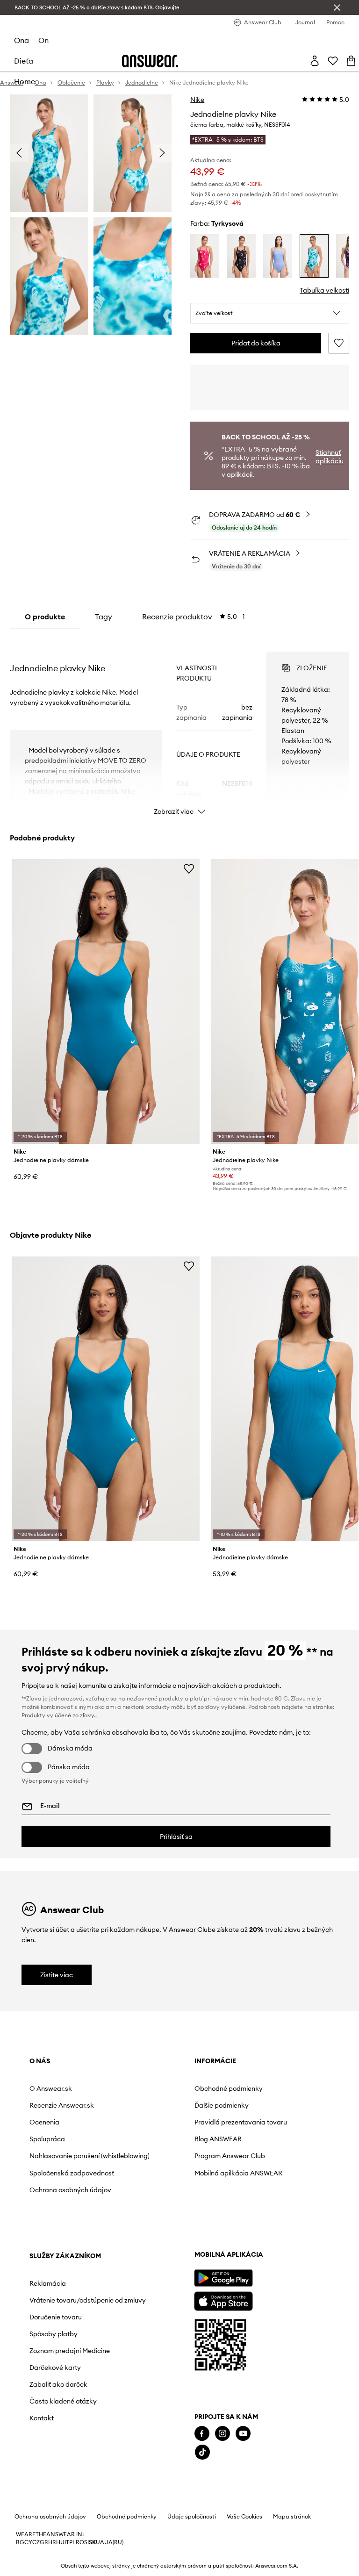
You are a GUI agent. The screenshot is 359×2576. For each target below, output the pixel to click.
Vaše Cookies (244, 2517)
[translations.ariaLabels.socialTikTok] (202, 2452)
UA (100, 2542)
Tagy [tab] (104, 617)
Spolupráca (47, 2139)
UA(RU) (114, 2542)
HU (60, 2542)
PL (72, 2542)
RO (80, 2542)
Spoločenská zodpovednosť (72, 2173)
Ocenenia (44, 2122)
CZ (36, 2542)
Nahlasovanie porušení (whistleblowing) (90, 2156)
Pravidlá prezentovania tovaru (241, 2122)
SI (86, 2542)
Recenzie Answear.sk (62, 2105)
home (25, 81)
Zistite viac (57, 1975)
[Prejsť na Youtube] (243, 2434)
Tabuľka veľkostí (324, 290)
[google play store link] (223, 2278)
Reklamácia (48, 2283)
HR (52, 2542)
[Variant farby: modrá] (278, 256)
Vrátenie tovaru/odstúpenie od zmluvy (88, 2300)
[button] (270, 313)
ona (22, 40)
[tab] (194, 617)
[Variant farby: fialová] (241, 256)
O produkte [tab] (45, 617)
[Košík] (351, 61)
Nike (197, 100)
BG (20, 2542)
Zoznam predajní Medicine (70, 2351)
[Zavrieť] (337, 7)
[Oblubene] (333, 61)
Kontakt (42, 2418)
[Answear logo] (150, 61)
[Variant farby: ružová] (205, 256)
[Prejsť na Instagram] (223, 2434)
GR (44, 2542)
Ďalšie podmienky (222, 2105)
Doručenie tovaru (56, 2317)
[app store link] (223, 2300)
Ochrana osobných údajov (70, 2190)
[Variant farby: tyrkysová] (314, 256)
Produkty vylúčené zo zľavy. (58, 1715)
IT (67, 2542)
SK (92, 2542)
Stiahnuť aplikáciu (330, 457)
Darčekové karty (55, 2368)
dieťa (24, 61)
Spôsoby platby (54, 2334)
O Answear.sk (51, 2088)
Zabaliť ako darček (58, 2384)
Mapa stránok (292, 2517)
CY (28, 2542)
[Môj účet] (315, 61)
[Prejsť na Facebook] (202, 2434)
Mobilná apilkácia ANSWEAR (238, 2173)
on (43, 40)
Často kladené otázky (63, 2401)
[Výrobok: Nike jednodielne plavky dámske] (106, 1001)
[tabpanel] (180, 725)
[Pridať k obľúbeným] (339, 343)
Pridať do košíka (256, 343)
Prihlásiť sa (176, 1837)
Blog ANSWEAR (218, 2139)
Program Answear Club (230, 2156)
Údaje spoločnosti (192, 2517)
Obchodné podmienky (229, 2088)
